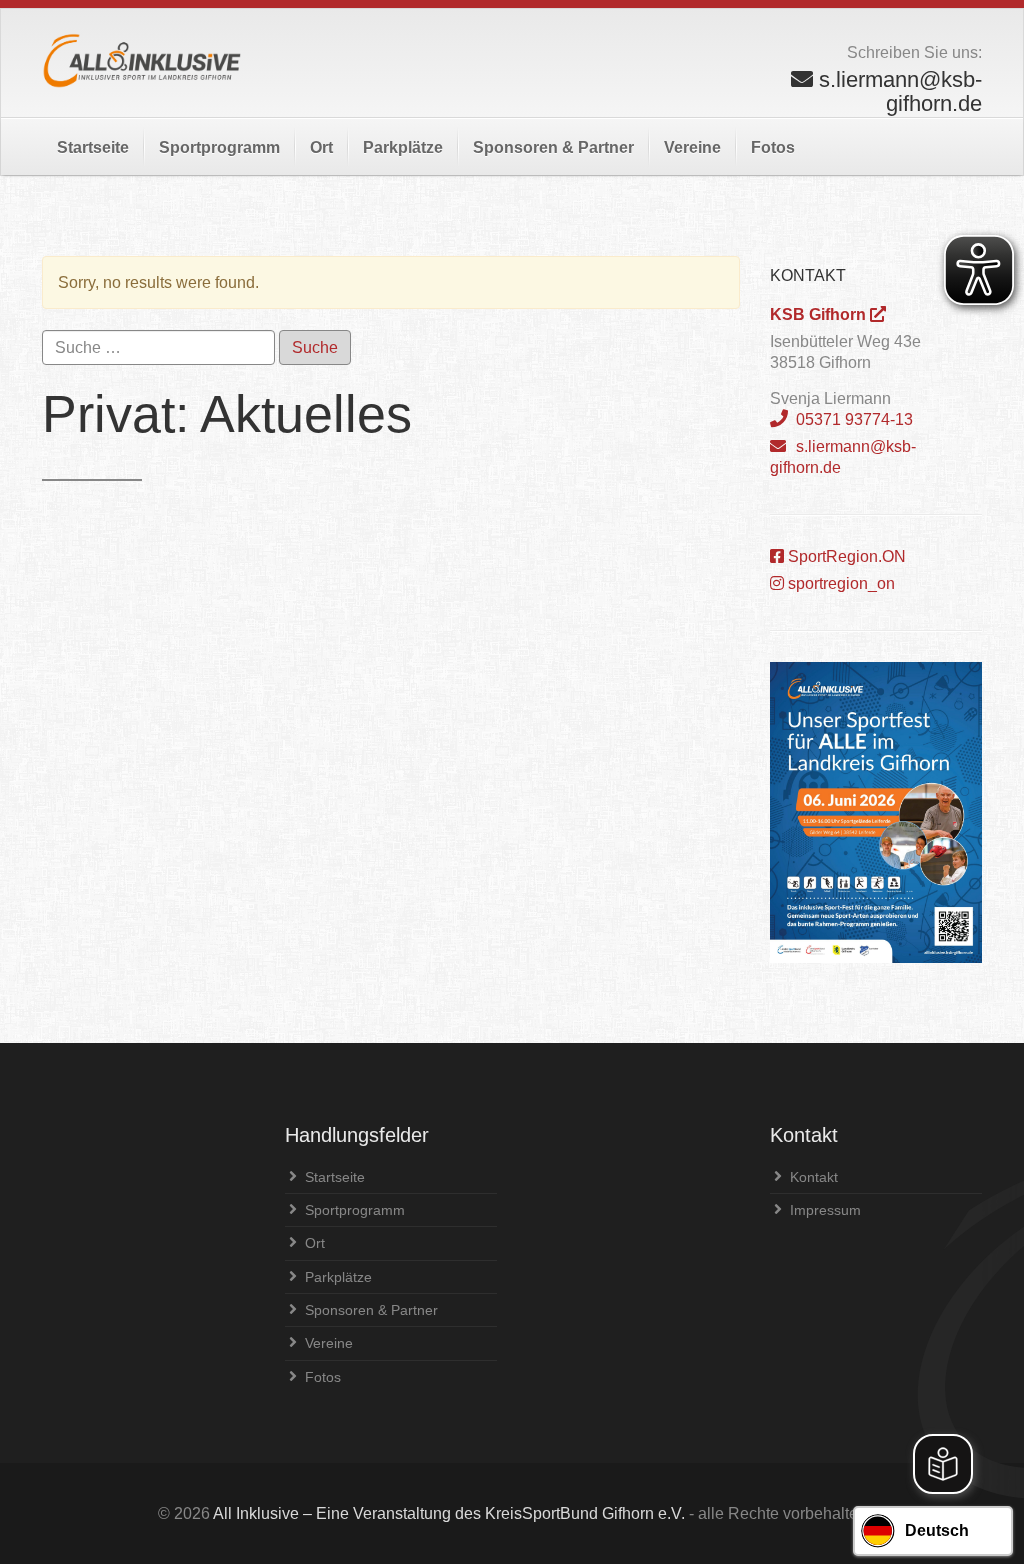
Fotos (773, 147)
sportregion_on (839, 583)
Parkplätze (403, 147)
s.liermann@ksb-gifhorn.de (843, 457)
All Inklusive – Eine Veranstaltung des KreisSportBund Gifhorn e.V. (449, 1513)
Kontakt (814, 1177)
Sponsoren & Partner (553, 147)
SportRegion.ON (845, 556)
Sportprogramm (219, 147)
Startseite (93, 147)
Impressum (825, 1210)
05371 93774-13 (852, 419)
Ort (321, 147)
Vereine (692, 147)
